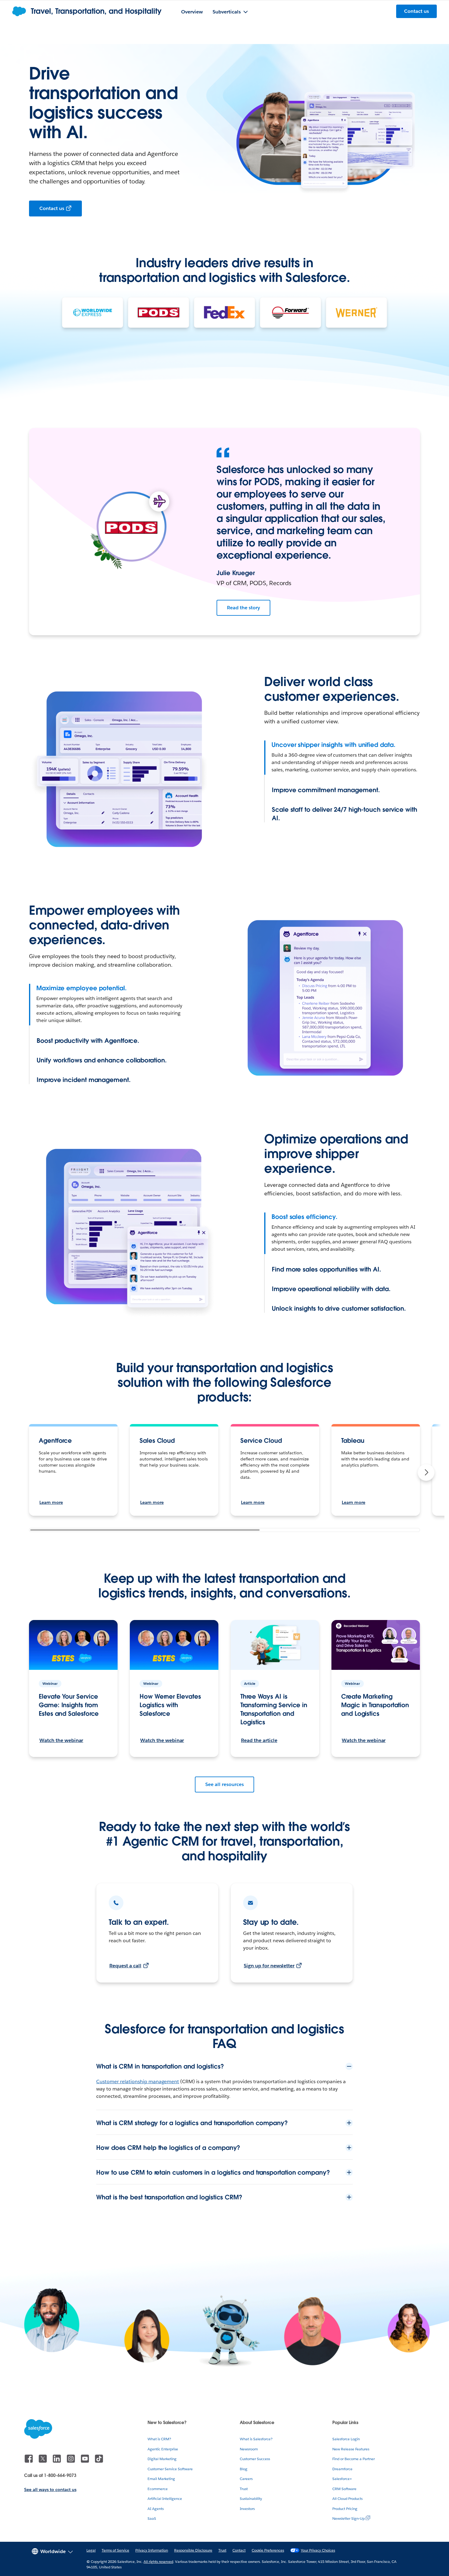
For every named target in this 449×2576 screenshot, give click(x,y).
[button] (426, 1472)
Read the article (259, 1740)
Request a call (125, 1966)
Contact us (52, 208)
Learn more (51, 1502)
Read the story (243, 608)
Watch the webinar (61, 1740)
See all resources (224, 1784)
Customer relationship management (138, 2081)
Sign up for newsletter (269, 1966)
